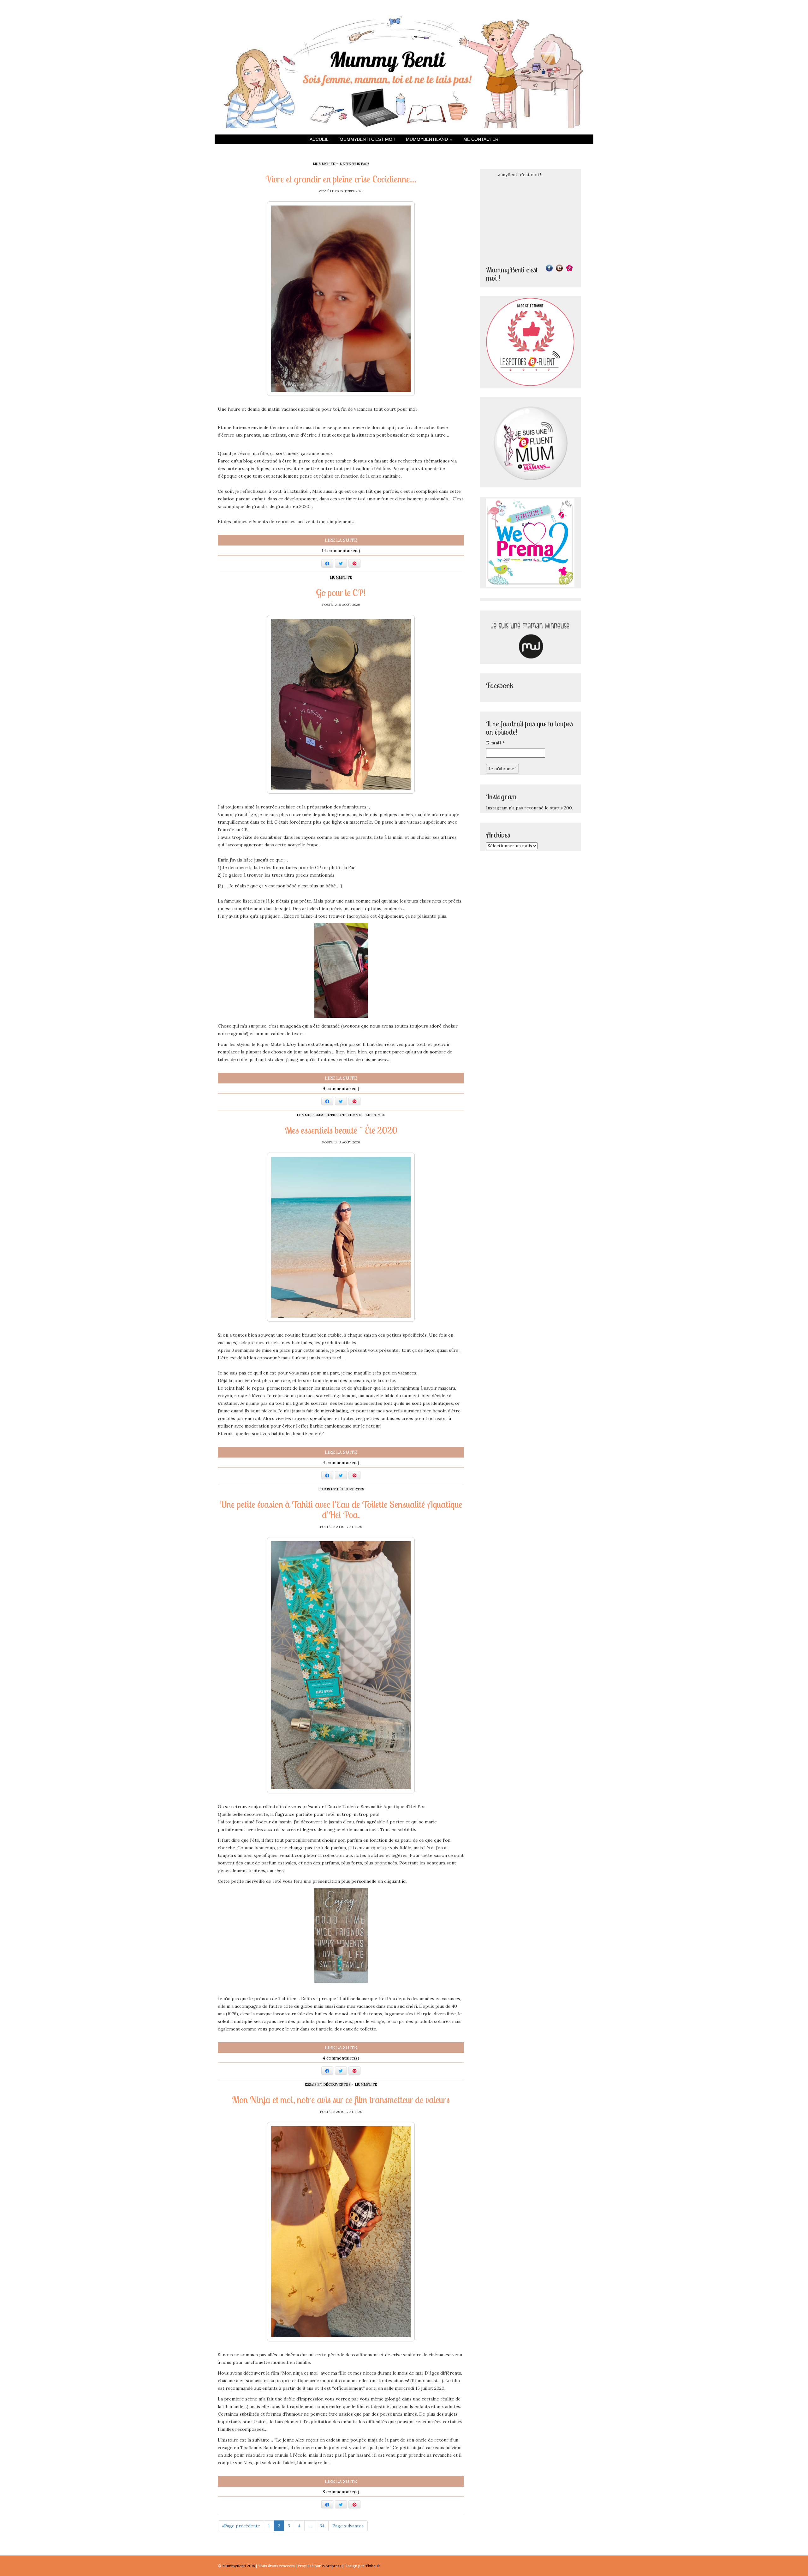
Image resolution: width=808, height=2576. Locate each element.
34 (322, 2526)
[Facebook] (549, 268)
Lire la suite (341, 540)
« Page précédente (241, 2526)
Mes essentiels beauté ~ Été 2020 (341, 1130)
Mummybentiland (428, 139)
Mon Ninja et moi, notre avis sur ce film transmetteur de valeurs (341, 2100)
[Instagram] (559, 268)
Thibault (373, 2566)
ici (404, 1881)
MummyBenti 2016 (239, 2566)
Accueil (319, 139)
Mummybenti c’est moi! (367, 139)
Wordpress (332, 2566)
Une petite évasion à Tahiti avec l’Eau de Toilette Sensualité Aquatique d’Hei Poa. (341, 1509)
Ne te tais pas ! (354, 164)
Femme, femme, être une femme (329, 1115)
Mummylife (324, 164)
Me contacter (481, 139)
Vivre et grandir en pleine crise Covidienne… (341, 179)
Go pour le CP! (341, 593)
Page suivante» (348, 2526)
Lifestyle (375, 1115)
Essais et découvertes (341, 1489)
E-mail (496, 743)
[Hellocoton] (569, 268)
